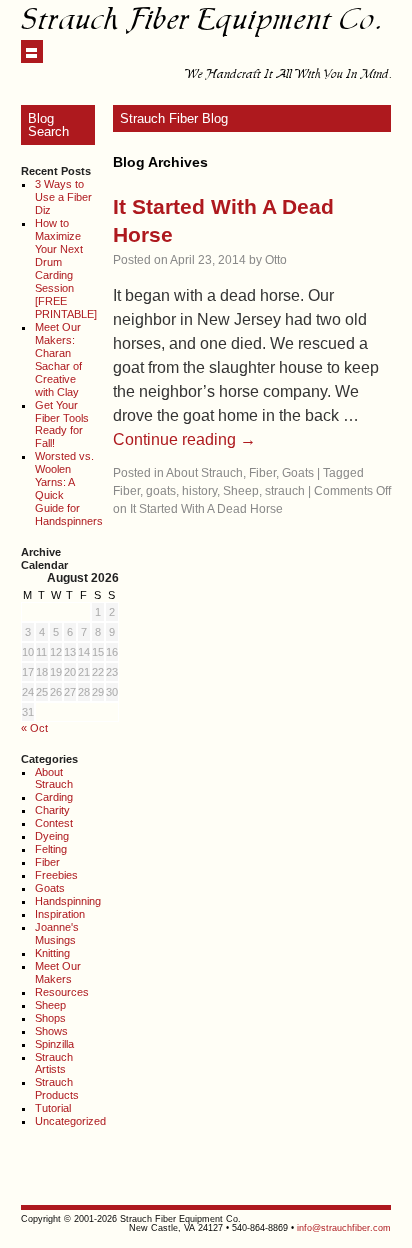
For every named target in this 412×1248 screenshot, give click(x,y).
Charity (52, 810)
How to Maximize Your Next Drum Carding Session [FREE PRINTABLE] (66, 268)
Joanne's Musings (57, 933)
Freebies (56, 875)
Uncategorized (70, 1121)
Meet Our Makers (58, 972)
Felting (51, 849)
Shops (50, 1018)
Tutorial (53, 1108)
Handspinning (68, 901)
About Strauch (54, 778)
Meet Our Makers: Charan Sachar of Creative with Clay (58, 359)
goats (161, 491)
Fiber (47, 862)
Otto (276, 260)
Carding (54, 797)
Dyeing (52, 836)
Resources (62, 992)
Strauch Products (57, 1088)
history (199, 491)
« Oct (34, 728)
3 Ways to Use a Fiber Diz (63, 197)
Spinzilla (54, 1044)
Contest (54, 823)
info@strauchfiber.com (344, 1228)
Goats (50, 888)
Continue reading (184, 439)
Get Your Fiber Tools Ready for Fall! (62, 424)
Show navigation (32, 51)
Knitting (52, 953)
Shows (51, 1031)
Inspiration (60, 914)
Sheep (50, 1005)
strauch (285, 491)
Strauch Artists (54, 1063)
